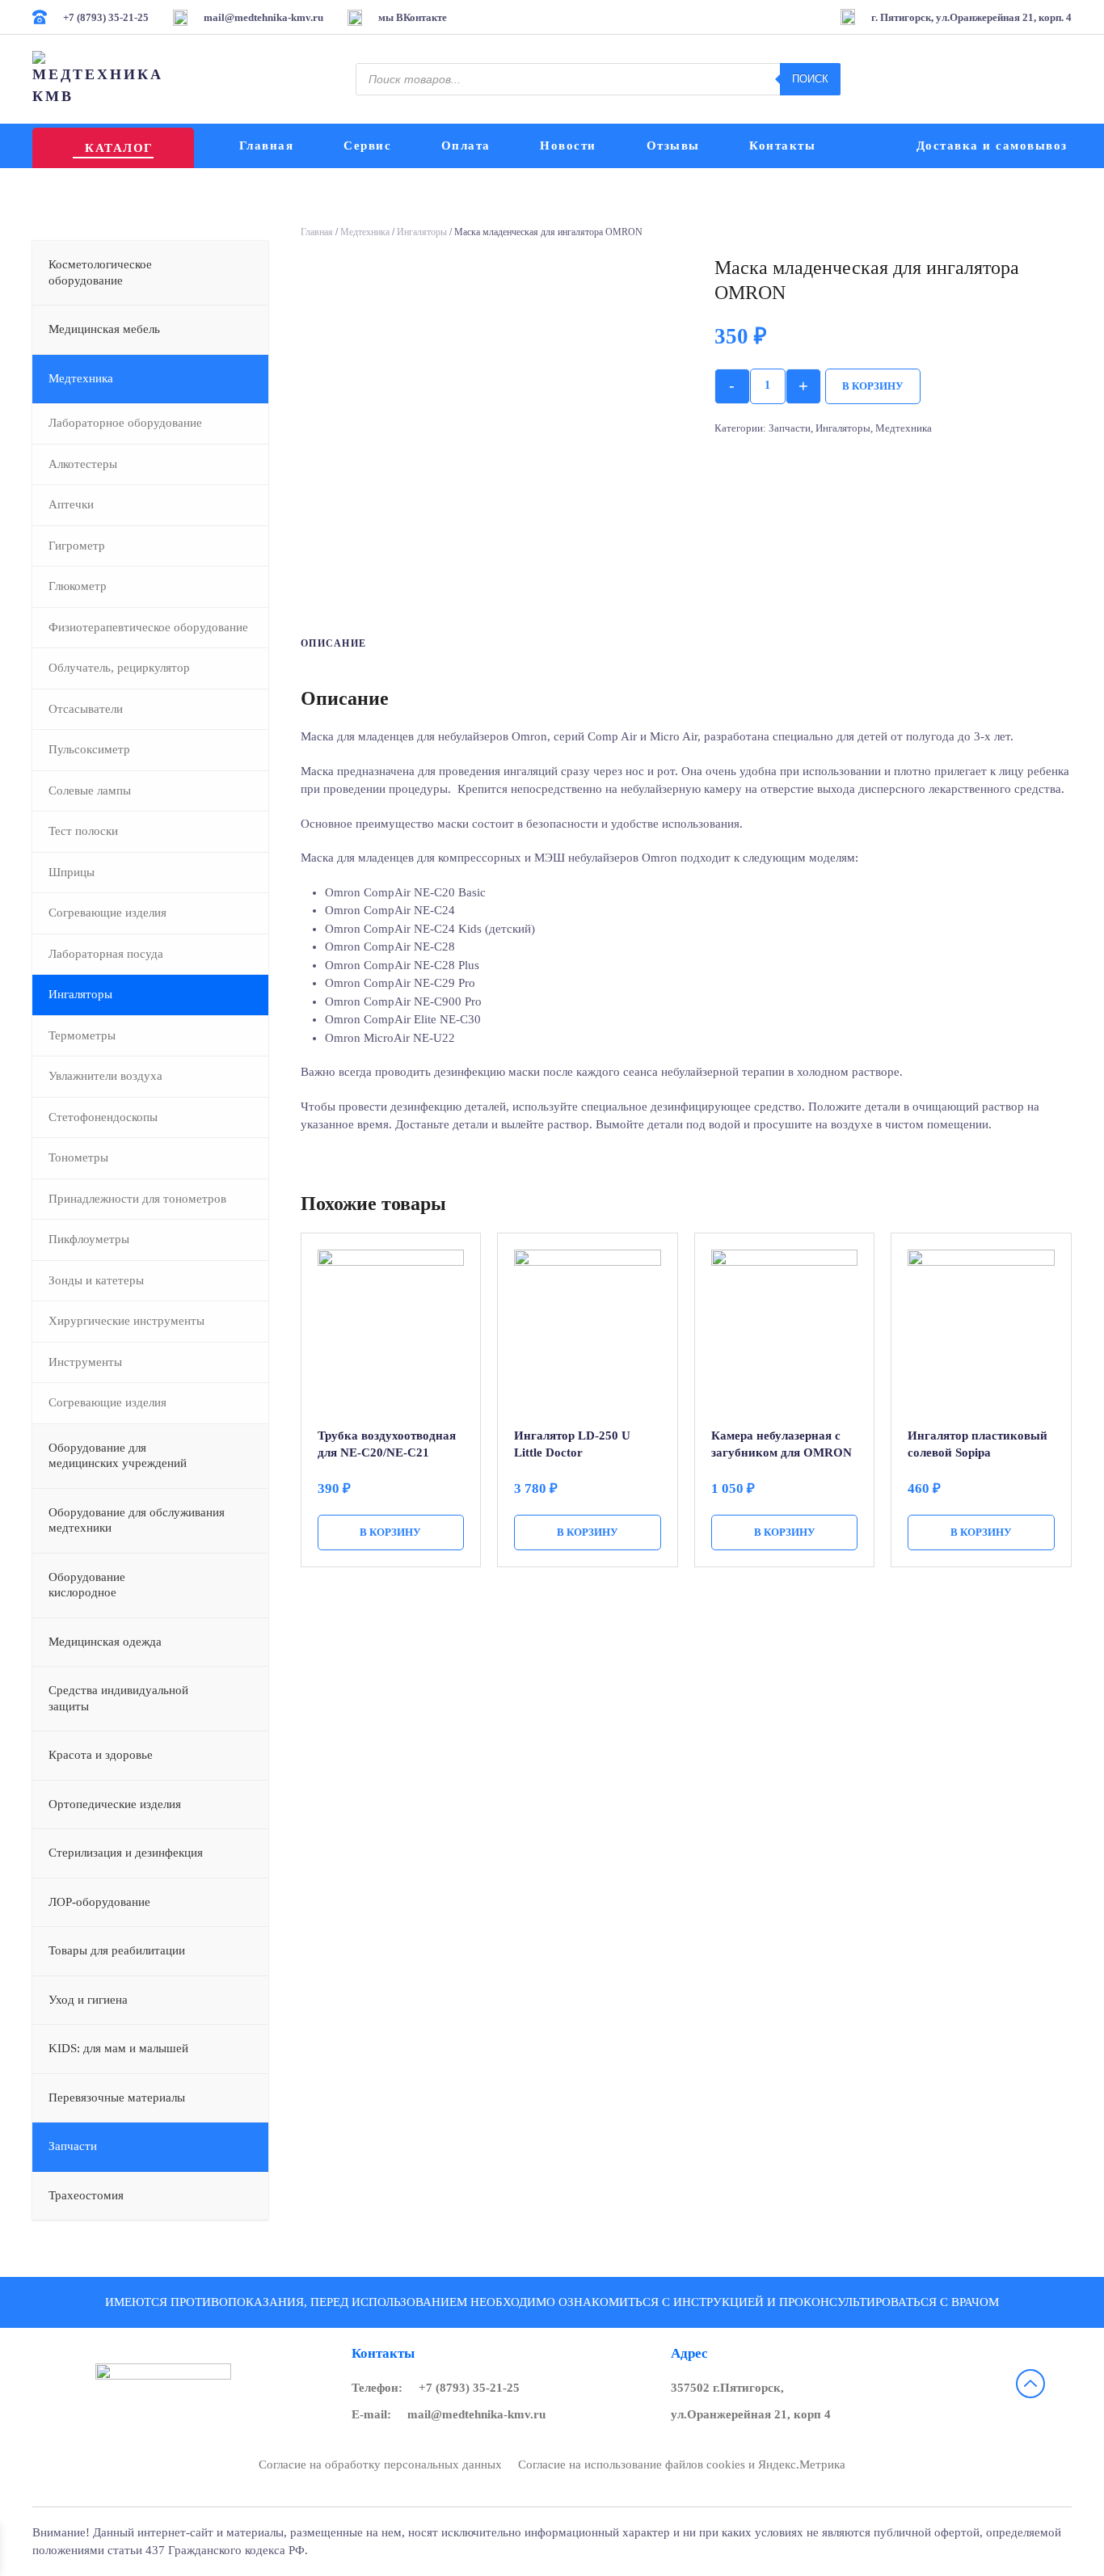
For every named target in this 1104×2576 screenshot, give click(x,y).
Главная (267, 145)
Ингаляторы (422, 232)
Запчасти (790, 428)
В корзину (873, 386)
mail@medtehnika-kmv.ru (476, 2414)
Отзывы (673, 145)
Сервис (367, 145)
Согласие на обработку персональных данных (380, 2464)
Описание (334, 643)
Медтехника (365, 232)
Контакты (782, 145)
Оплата (466, 145)
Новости (568, 145)
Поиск (810, 79)
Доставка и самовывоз (992, 145)
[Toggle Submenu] (240, 273)
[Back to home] (100, 79)
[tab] (326, 644)
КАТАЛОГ (119, 148)
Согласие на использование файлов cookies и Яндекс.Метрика (682, 2464)
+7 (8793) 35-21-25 (469, 2388)
